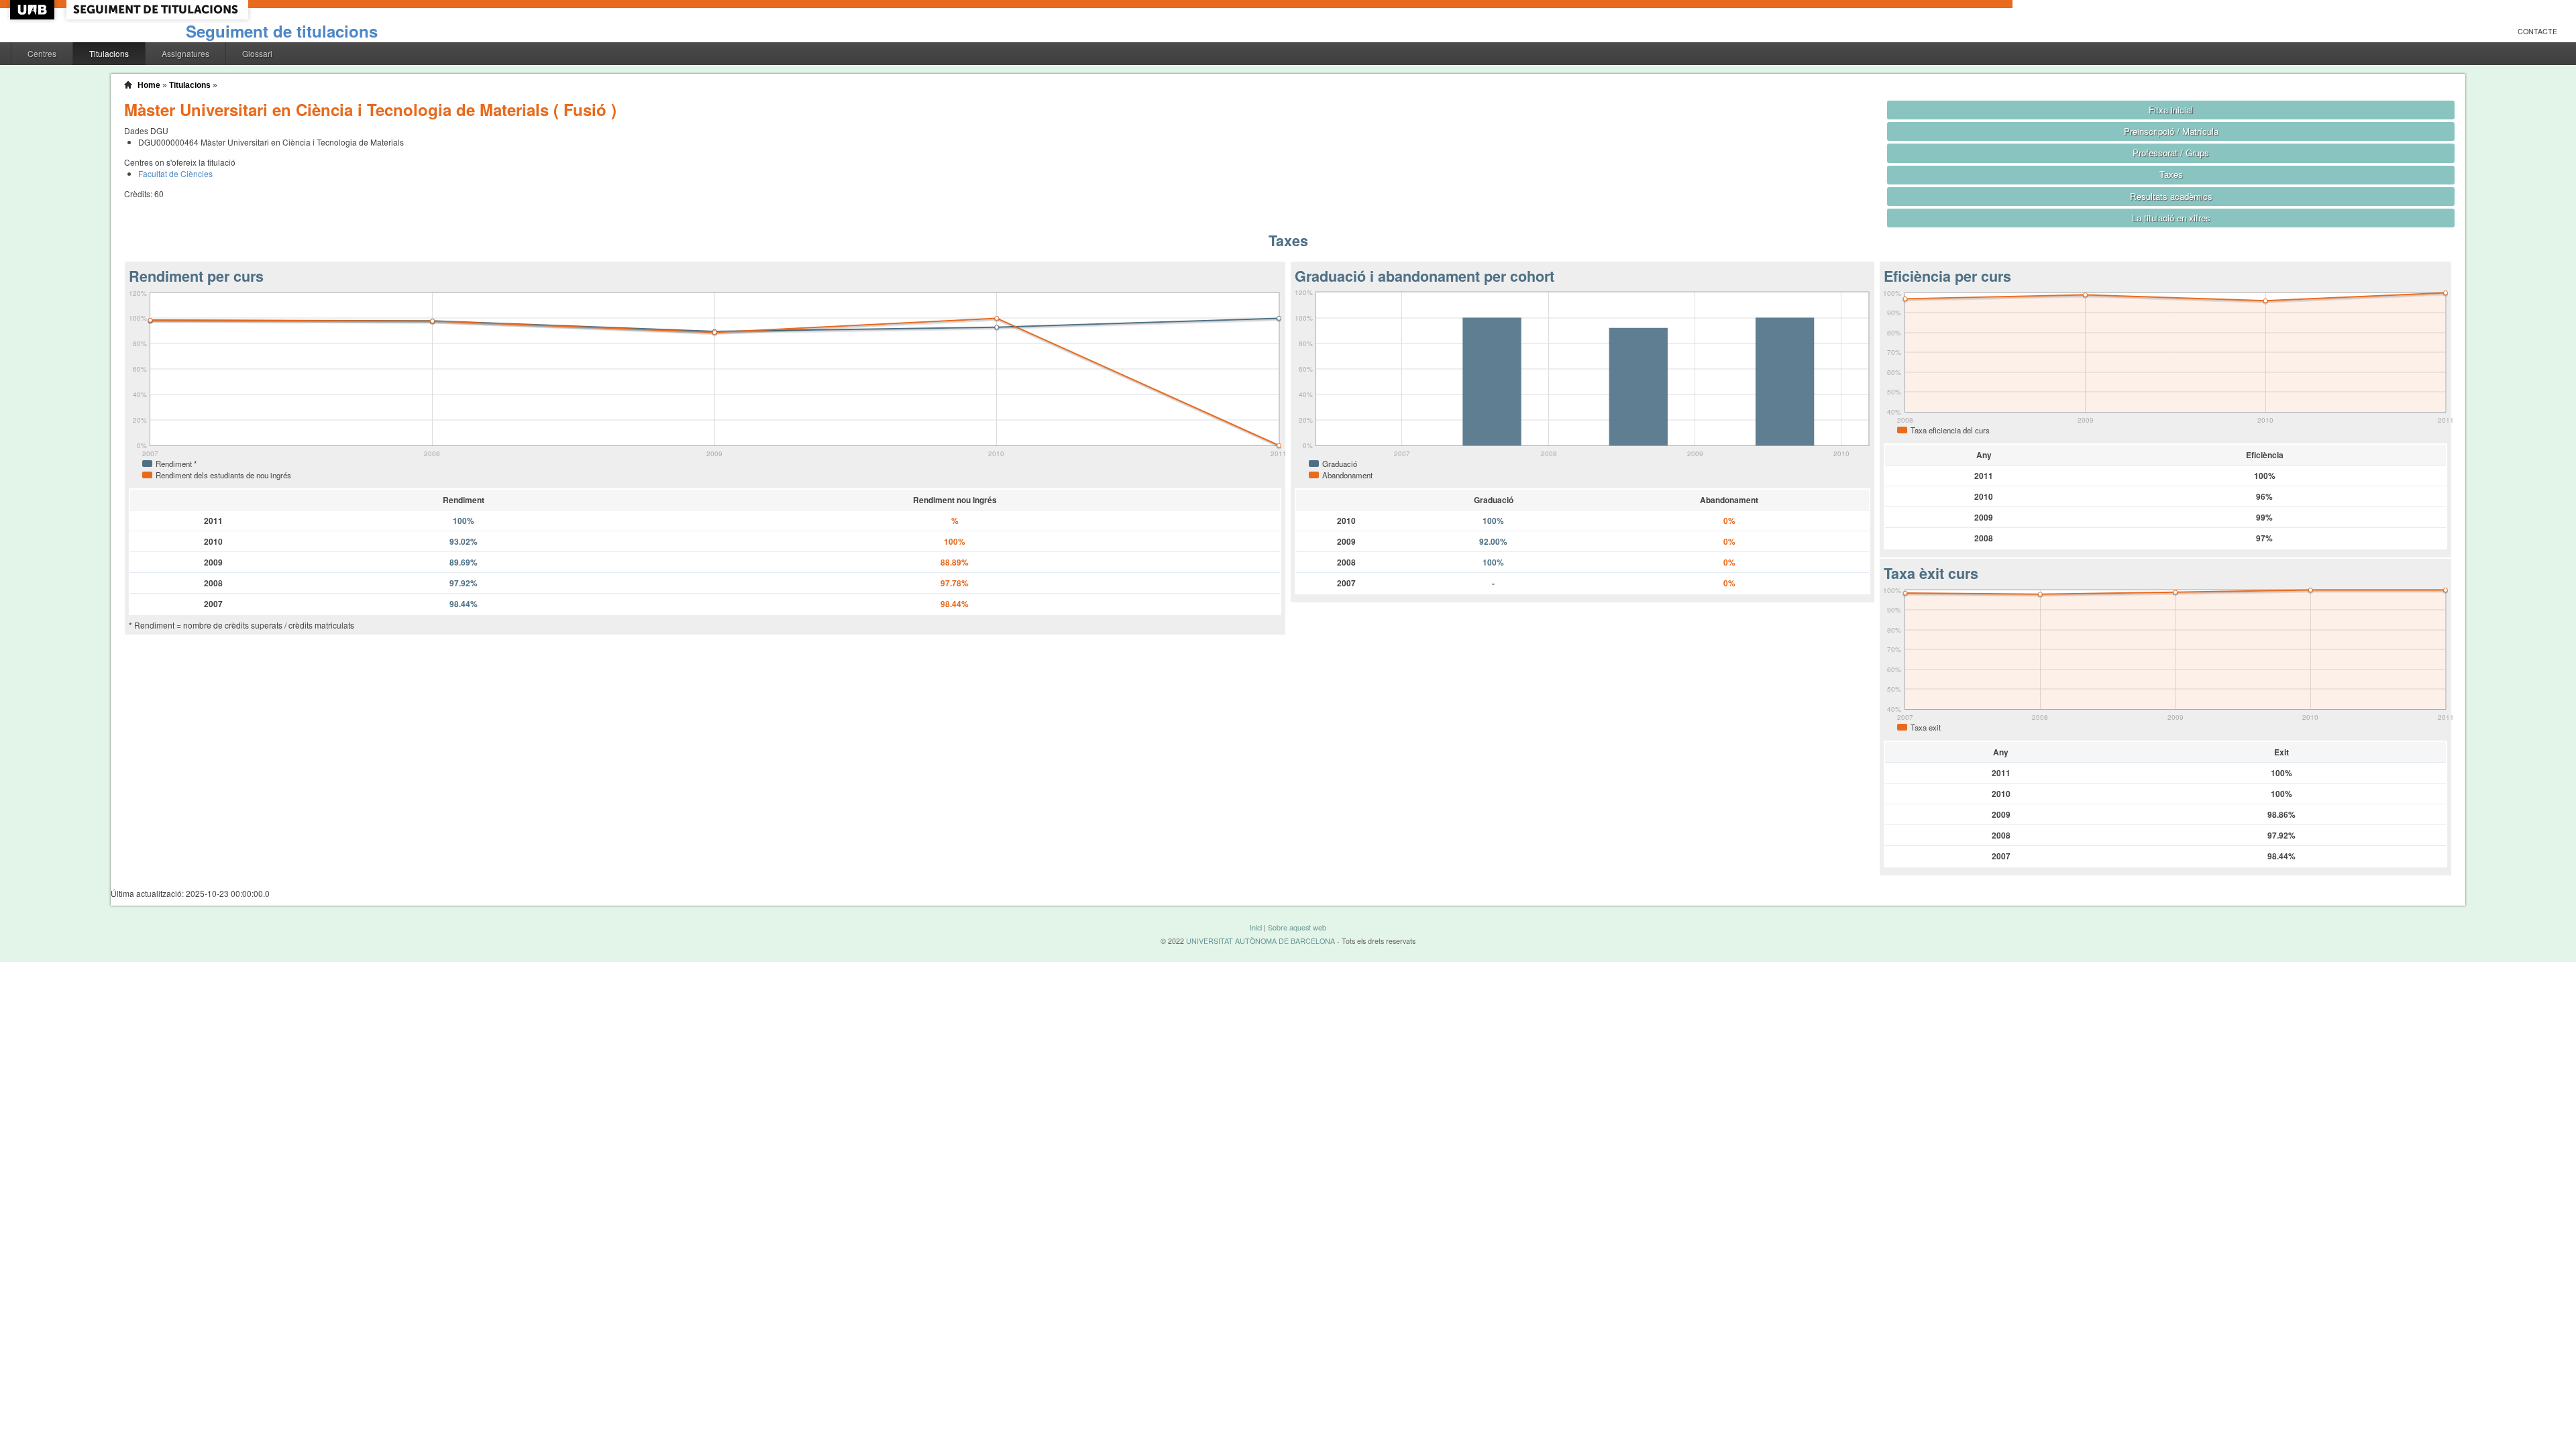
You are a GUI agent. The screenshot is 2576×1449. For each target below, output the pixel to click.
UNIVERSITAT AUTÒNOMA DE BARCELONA (1260, 941)
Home (149, 85)
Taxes (2171, 174)
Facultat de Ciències (175, 173)
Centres (42, 53)
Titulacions (109, 53)
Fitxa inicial (2171, 110)
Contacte (2537, 31)
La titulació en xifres (2171, 218)
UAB (34, 10)
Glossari (257, 53)
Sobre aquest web (1297, 927)
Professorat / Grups (2171, 153)
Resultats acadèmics (2171, 196)
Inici (1256, 927)
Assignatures (185, 53)
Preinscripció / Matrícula (2171, 131)
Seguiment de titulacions (282, 31)
